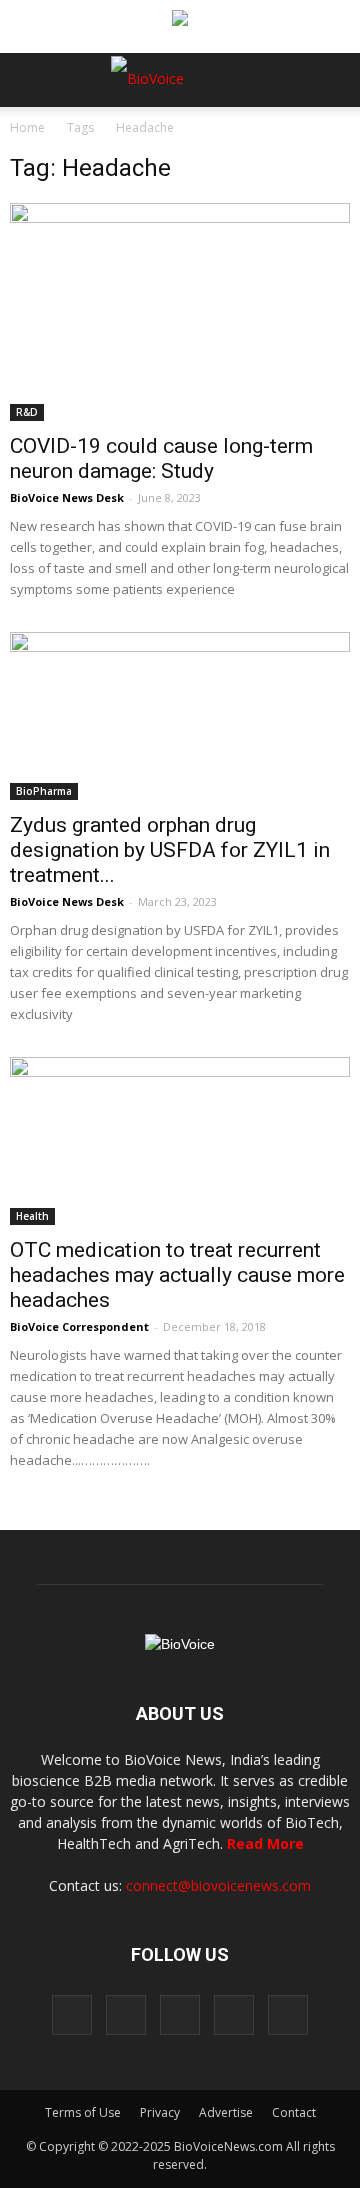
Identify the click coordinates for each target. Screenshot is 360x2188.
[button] (268, 134)
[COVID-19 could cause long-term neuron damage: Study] (180, 312)
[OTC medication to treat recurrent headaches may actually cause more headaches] (180, 1141)
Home (27, 127)
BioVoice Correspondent (79, 1326)
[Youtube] (288, 2015)
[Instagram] (126, 2015)
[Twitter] (234, 2015)
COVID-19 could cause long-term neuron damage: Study (161, 458)
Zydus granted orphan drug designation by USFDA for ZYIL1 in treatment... (170, 850)
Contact (294, 2112)
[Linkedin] (180, 2015)
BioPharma (44, 791)
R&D (27, 412)
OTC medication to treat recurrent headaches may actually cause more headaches (177, 1275)
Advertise (226, 2112)
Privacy (160, 2112)
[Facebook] (72, 2015)
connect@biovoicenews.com (218, 1885)
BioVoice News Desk (67, 497)
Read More (265, 1843)
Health (32, 1216)
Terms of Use (83, 2112)
